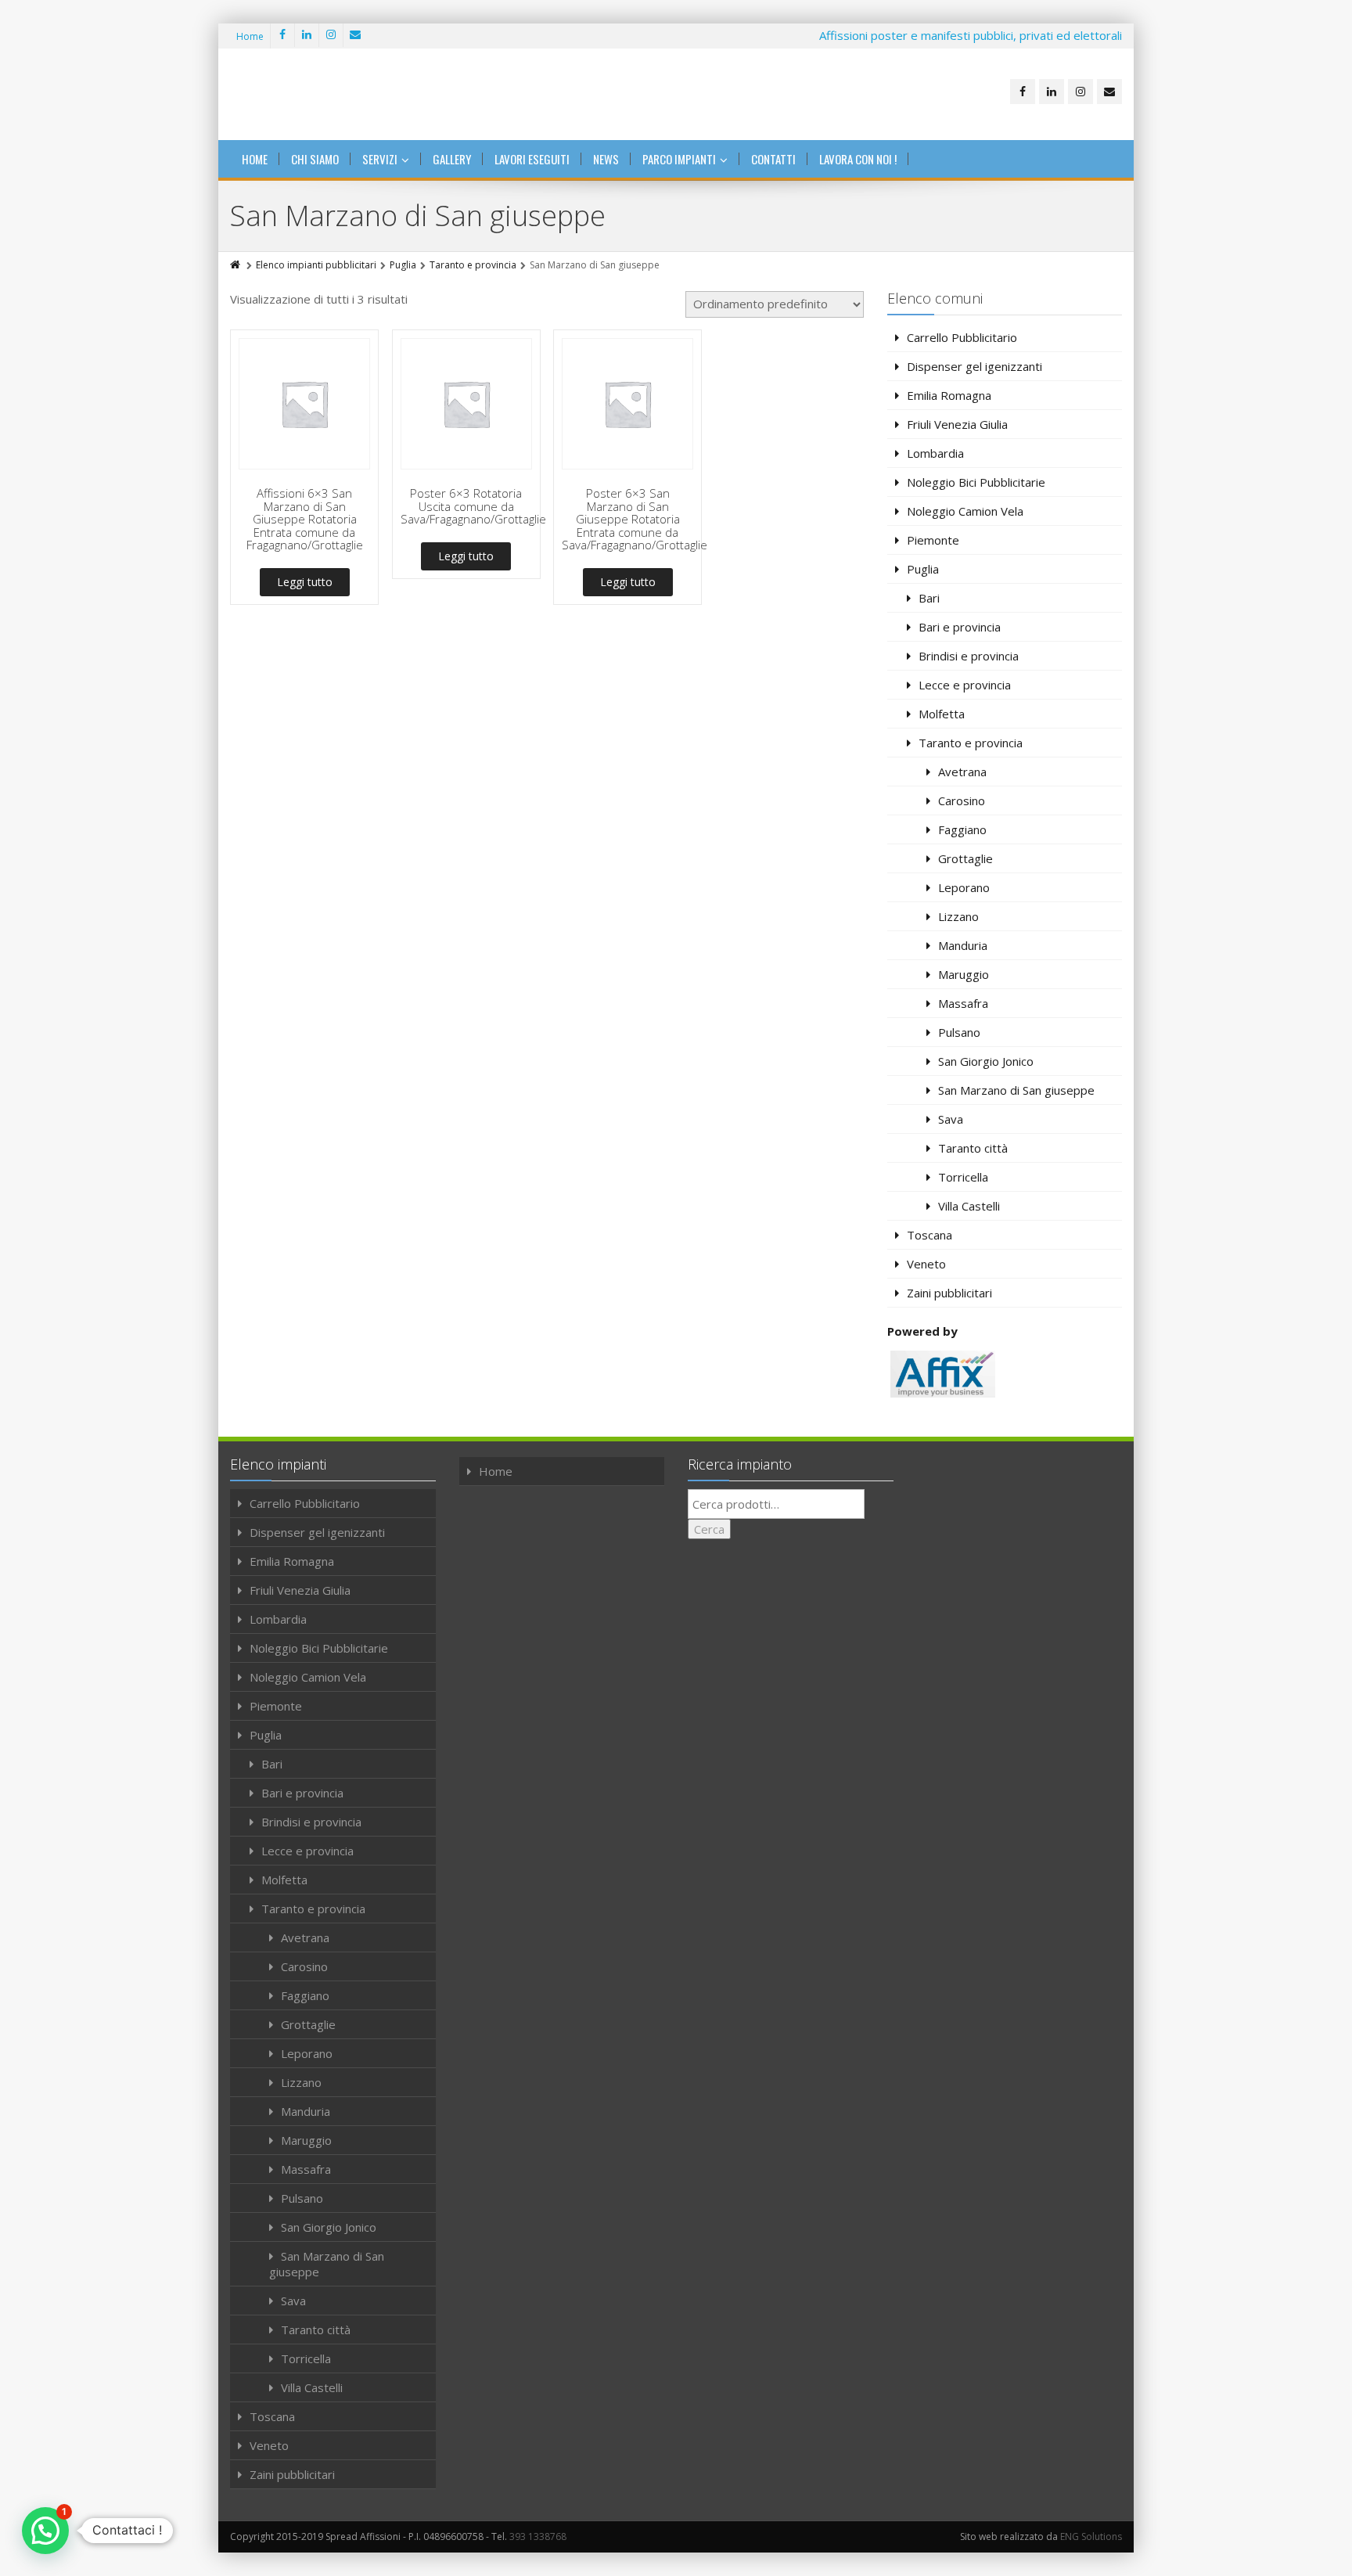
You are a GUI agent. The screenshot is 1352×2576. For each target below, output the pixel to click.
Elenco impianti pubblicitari (316, 265)
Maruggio (964, 974)
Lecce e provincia (965, 685)
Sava (951, 1119)
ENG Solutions (1091, 2536)
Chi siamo (315, 159)
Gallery (452, 159)
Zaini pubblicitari (949, 1293)
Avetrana (962, 772)
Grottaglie (965, 858)
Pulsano (959, 1032)
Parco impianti (679, 159)
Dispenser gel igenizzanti (974, 366)
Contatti (773, 159)
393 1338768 (538, 2536)
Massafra (963, 1003)
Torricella (963, 1177)
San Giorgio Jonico (986, 1061)
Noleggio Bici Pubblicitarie (976, 482)
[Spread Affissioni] (328, 94)
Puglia (403, 265)
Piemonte (933, 540)
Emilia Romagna (949, 395)
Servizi (380, 159)
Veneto (926, 1264)
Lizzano (958, 916)
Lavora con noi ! (858, 159)
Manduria (963, 945)
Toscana (929, 1235)
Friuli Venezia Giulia (957, 424)
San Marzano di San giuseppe (1016, 1090)
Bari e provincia (960, 627)
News (606, 159)
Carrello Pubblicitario (962, 337)
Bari (929, 598)
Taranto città (973, 1148)
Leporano (964, 887)
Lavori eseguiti (532, 159)
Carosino (962, 801)
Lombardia (935, 453)
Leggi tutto (305, 582)
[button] (45, 2531)
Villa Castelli (969, 1206)
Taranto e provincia (473, 265)
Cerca (709, 1529)
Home (250, 36)
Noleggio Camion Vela (965, 511)
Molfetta (942, 714)
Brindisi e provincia (969, 656)
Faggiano (962, 829)
